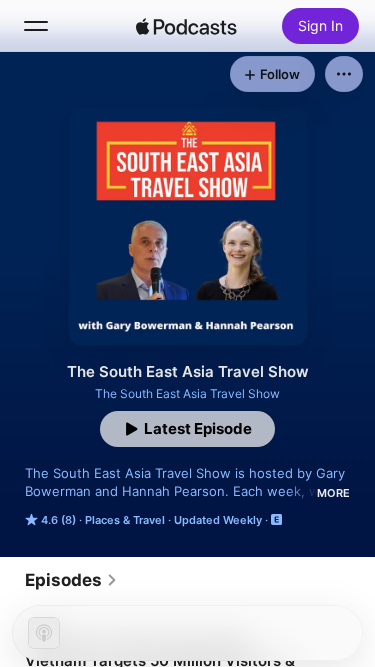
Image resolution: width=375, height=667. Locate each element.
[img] (187, 26)
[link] (71, 580)
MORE (333, 493)
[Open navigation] (36, 26)
